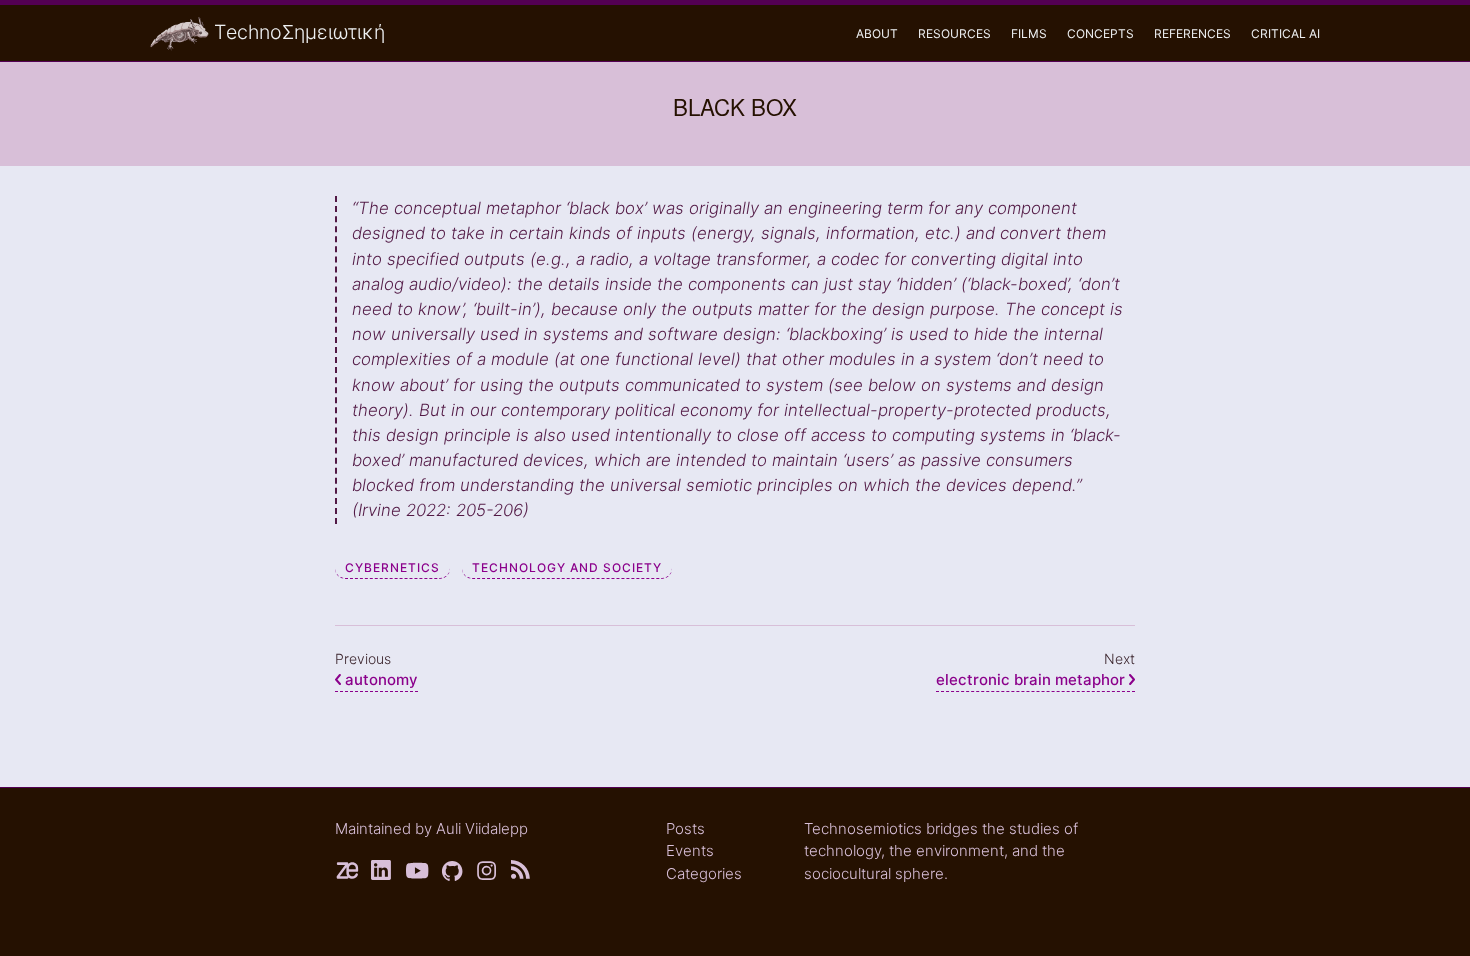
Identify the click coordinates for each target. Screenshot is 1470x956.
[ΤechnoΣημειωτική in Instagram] (487, 874)
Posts (685, 828)
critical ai (1285, 33)
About (877, 33)
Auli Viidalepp (482, 828)
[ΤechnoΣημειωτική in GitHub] (452, 874)
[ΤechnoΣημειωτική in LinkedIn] (382, 874)
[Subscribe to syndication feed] (522, 874)
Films (1029, 33)
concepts (1100, 33)
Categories (704, 873)
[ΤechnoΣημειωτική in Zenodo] (347, 874)
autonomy (381, 679)
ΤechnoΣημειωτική (299, 32)
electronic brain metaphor (1032, 679)
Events (690, 850)
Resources (954, 33)
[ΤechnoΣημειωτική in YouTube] (417, 874)
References (1192, 33)
